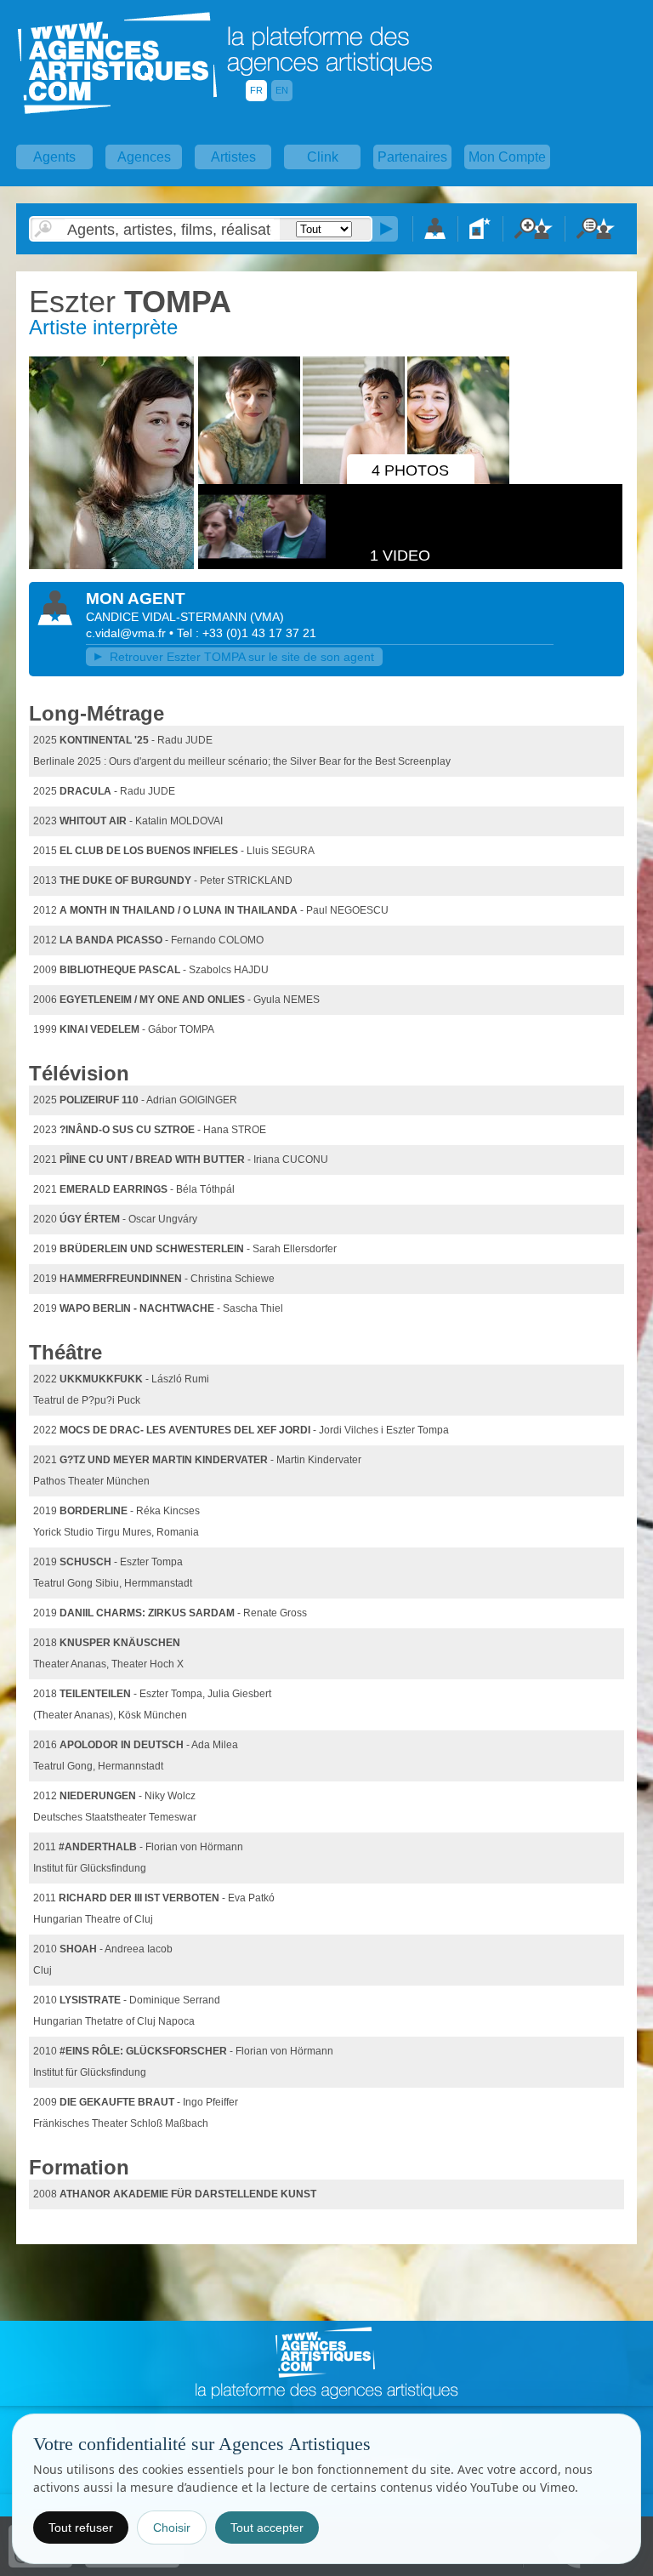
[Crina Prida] (111, 566)
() (267, 617)
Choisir (172, 2528)
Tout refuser (81, 2528)
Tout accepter (267, 2528)
